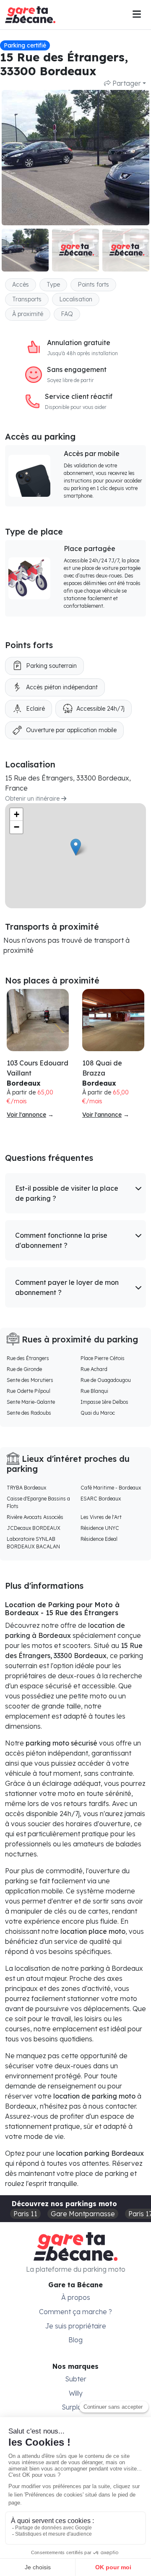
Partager (126, 83)
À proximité (28, 314)
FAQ (67, 314)
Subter (76, 2379)
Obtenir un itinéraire (33, 799)
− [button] (17, 827)
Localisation (76, 299)
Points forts (93, 285)
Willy (76, 2393)
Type (53, 285)
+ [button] (17, 814)
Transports (27, 299)
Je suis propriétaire (76, 2326)
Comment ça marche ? (75, 2312)
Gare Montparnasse (83, 2214)
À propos (76, 2297)
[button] (75, 1193)
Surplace (76, 2407)
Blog (75, 2340)
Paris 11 (25, 2214)
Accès (21, 285)
